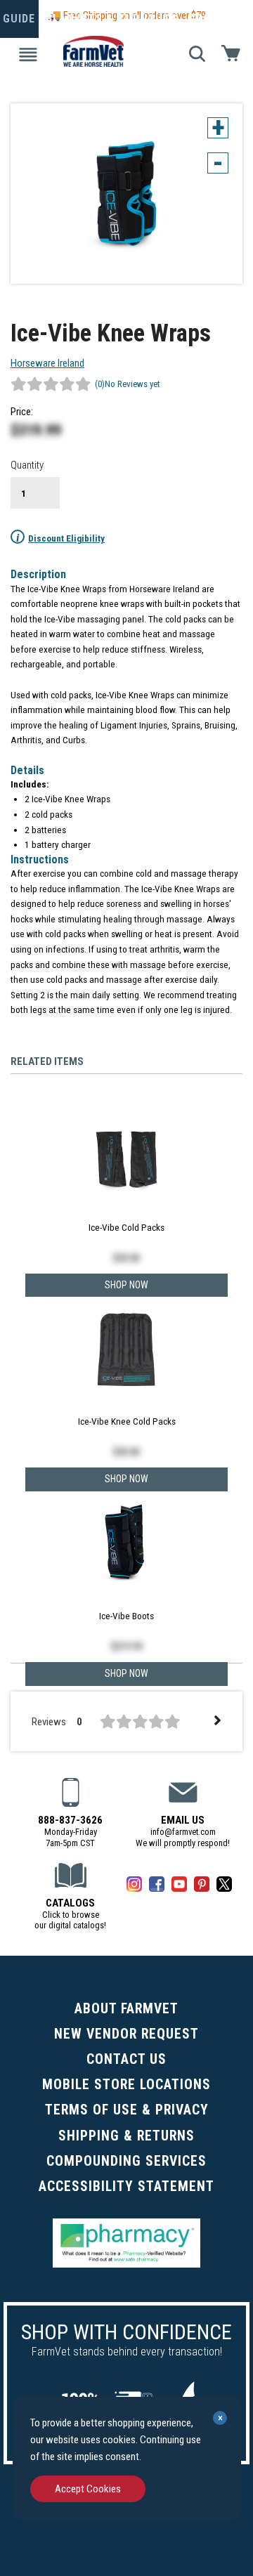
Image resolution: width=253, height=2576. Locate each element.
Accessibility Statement (126, 2186)
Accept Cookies (88, 2489)
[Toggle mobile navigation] (28, 53)
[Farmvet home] (97, 47)
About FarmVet (126, 2009)
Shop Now (126, 1673)
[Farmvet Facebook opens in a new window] (157, 1887)
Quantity (27, 465)
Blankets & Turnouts (112, 19)
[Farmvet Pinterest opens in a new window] (202, 1887)
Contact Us (126, 2059)
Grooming (218, 19)
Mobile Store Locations (126, 2085)
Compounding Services (126, 2161)
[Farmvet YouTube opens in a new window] (179, 1887)
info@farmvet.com (183, 1832)
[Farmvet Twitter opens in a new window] (224, 1887)
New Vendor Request (126, 2034)
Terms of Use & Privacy (127, 2110)
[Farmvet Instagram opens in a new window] (134, 1887)
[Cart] (231, 52)
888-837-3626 (70, 1820)
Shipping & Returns (126, 2136)
